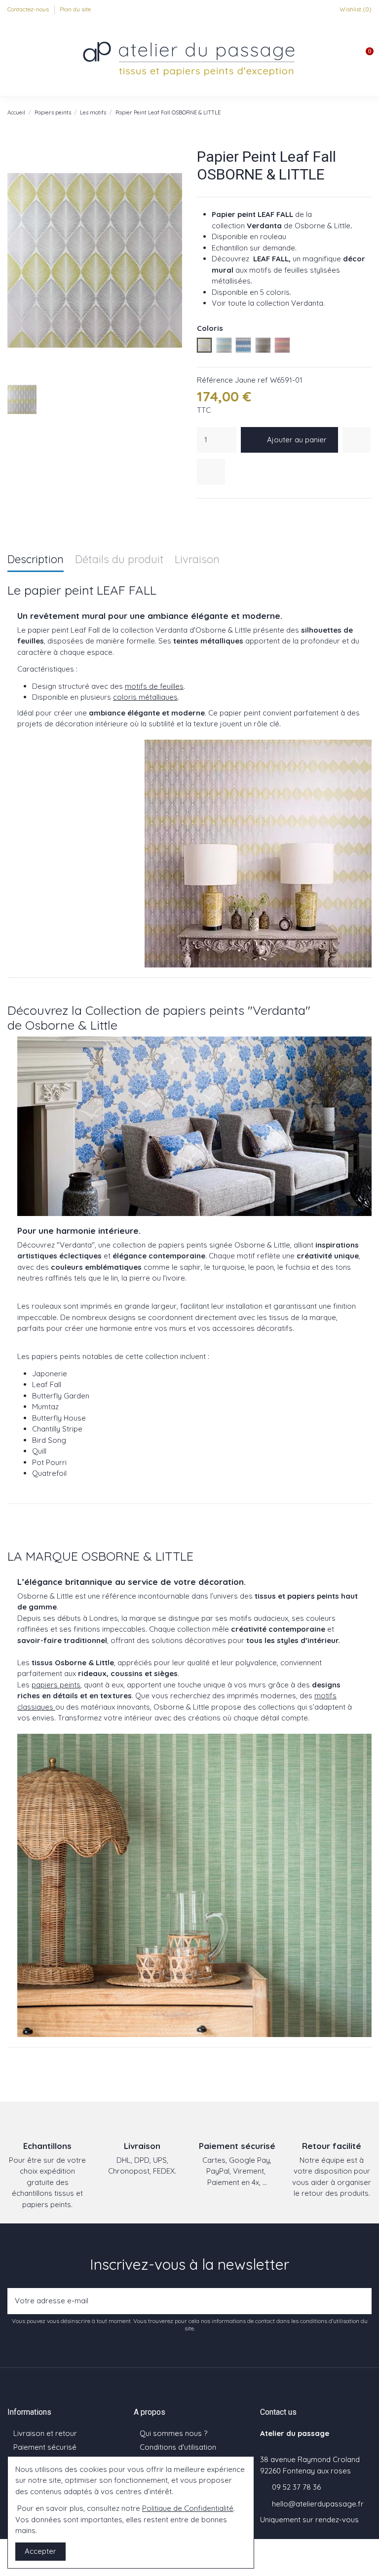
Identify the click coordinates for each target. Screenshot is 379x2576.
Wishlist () (355, 9)
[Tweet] (215, 511)
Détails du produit (119, 560)
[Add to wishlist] (357, 440)
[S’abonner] (361, 2301)
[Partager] (202, 511)
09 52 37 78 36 (296, 2487)
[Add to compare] (211, 472)
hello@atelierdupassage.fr (318, 2504)
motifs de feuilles (154, 686)
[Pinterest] (227, 511)
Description (36, 560)
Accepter (40, 2551)
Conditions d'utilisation (178, 2447)
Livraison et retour (45, 2433)
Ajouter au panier (297, 440)
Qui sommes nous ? (173, 2433)
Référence (215, 380)
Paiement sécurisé (45, 2447)
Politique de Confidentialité (188, 2508)
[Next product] (367, 112)
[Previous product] (357, 112)
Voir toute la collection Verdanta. (268, 303)
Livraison (197, 560)
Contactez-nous (29, 9)
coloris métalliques (145, 697)
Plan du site (75, 9)
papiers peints (56, 1685)
